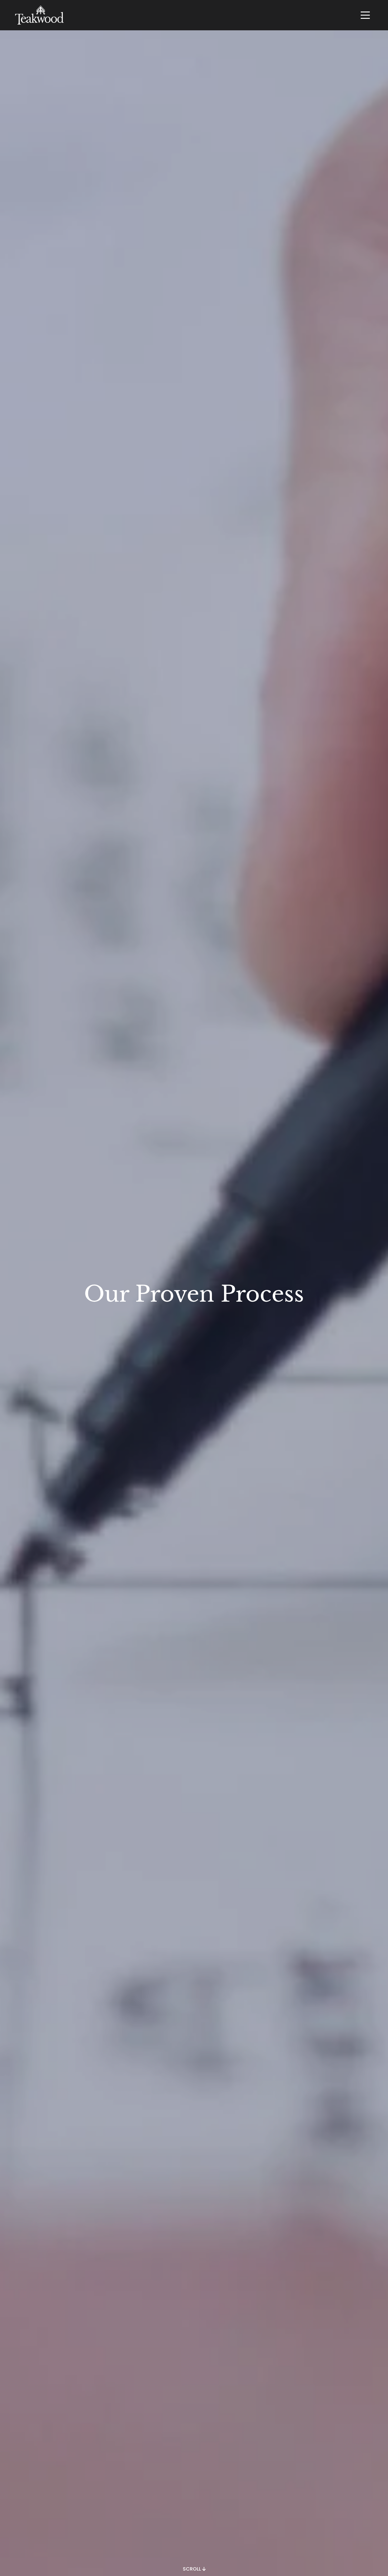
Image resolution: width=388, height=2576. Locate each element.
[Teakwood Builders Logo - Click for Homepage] (39, 15)
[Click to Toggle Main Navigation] (365, 15)
